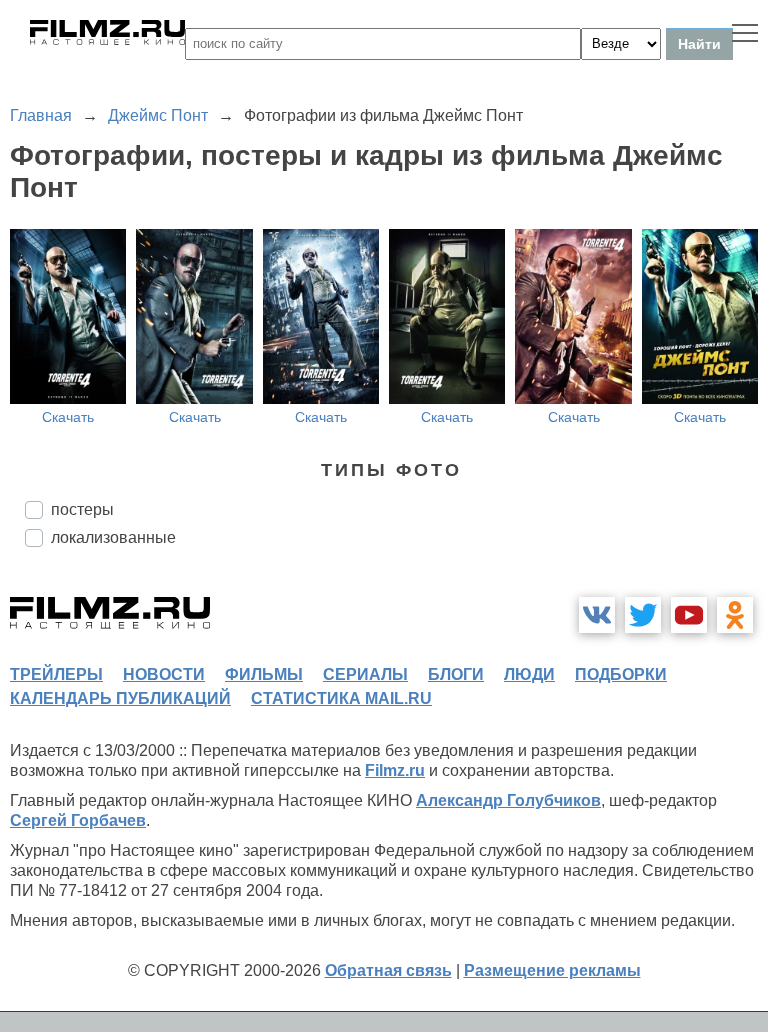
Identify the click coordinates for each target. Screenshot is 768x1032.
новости (164, 674)
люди (529, 674)
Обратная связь (388, 970)
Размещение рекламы (552, 970)
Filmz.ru (395, 770)
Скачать (68, 417)
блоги (456, 674)
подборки (621, 674)
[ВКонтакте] (597, 615)
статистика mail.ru (341, 698)
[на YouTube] (689, 615)
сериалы (365, 674)
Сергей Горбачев (78, 820)
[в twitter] (643, 615)
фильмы (264, 674)
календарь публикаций (120, 698)
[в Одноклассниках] (735, 615)
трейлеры (56, 674)
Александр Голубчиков (508, 800)
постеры (82, 509)
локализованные (113, 537)
